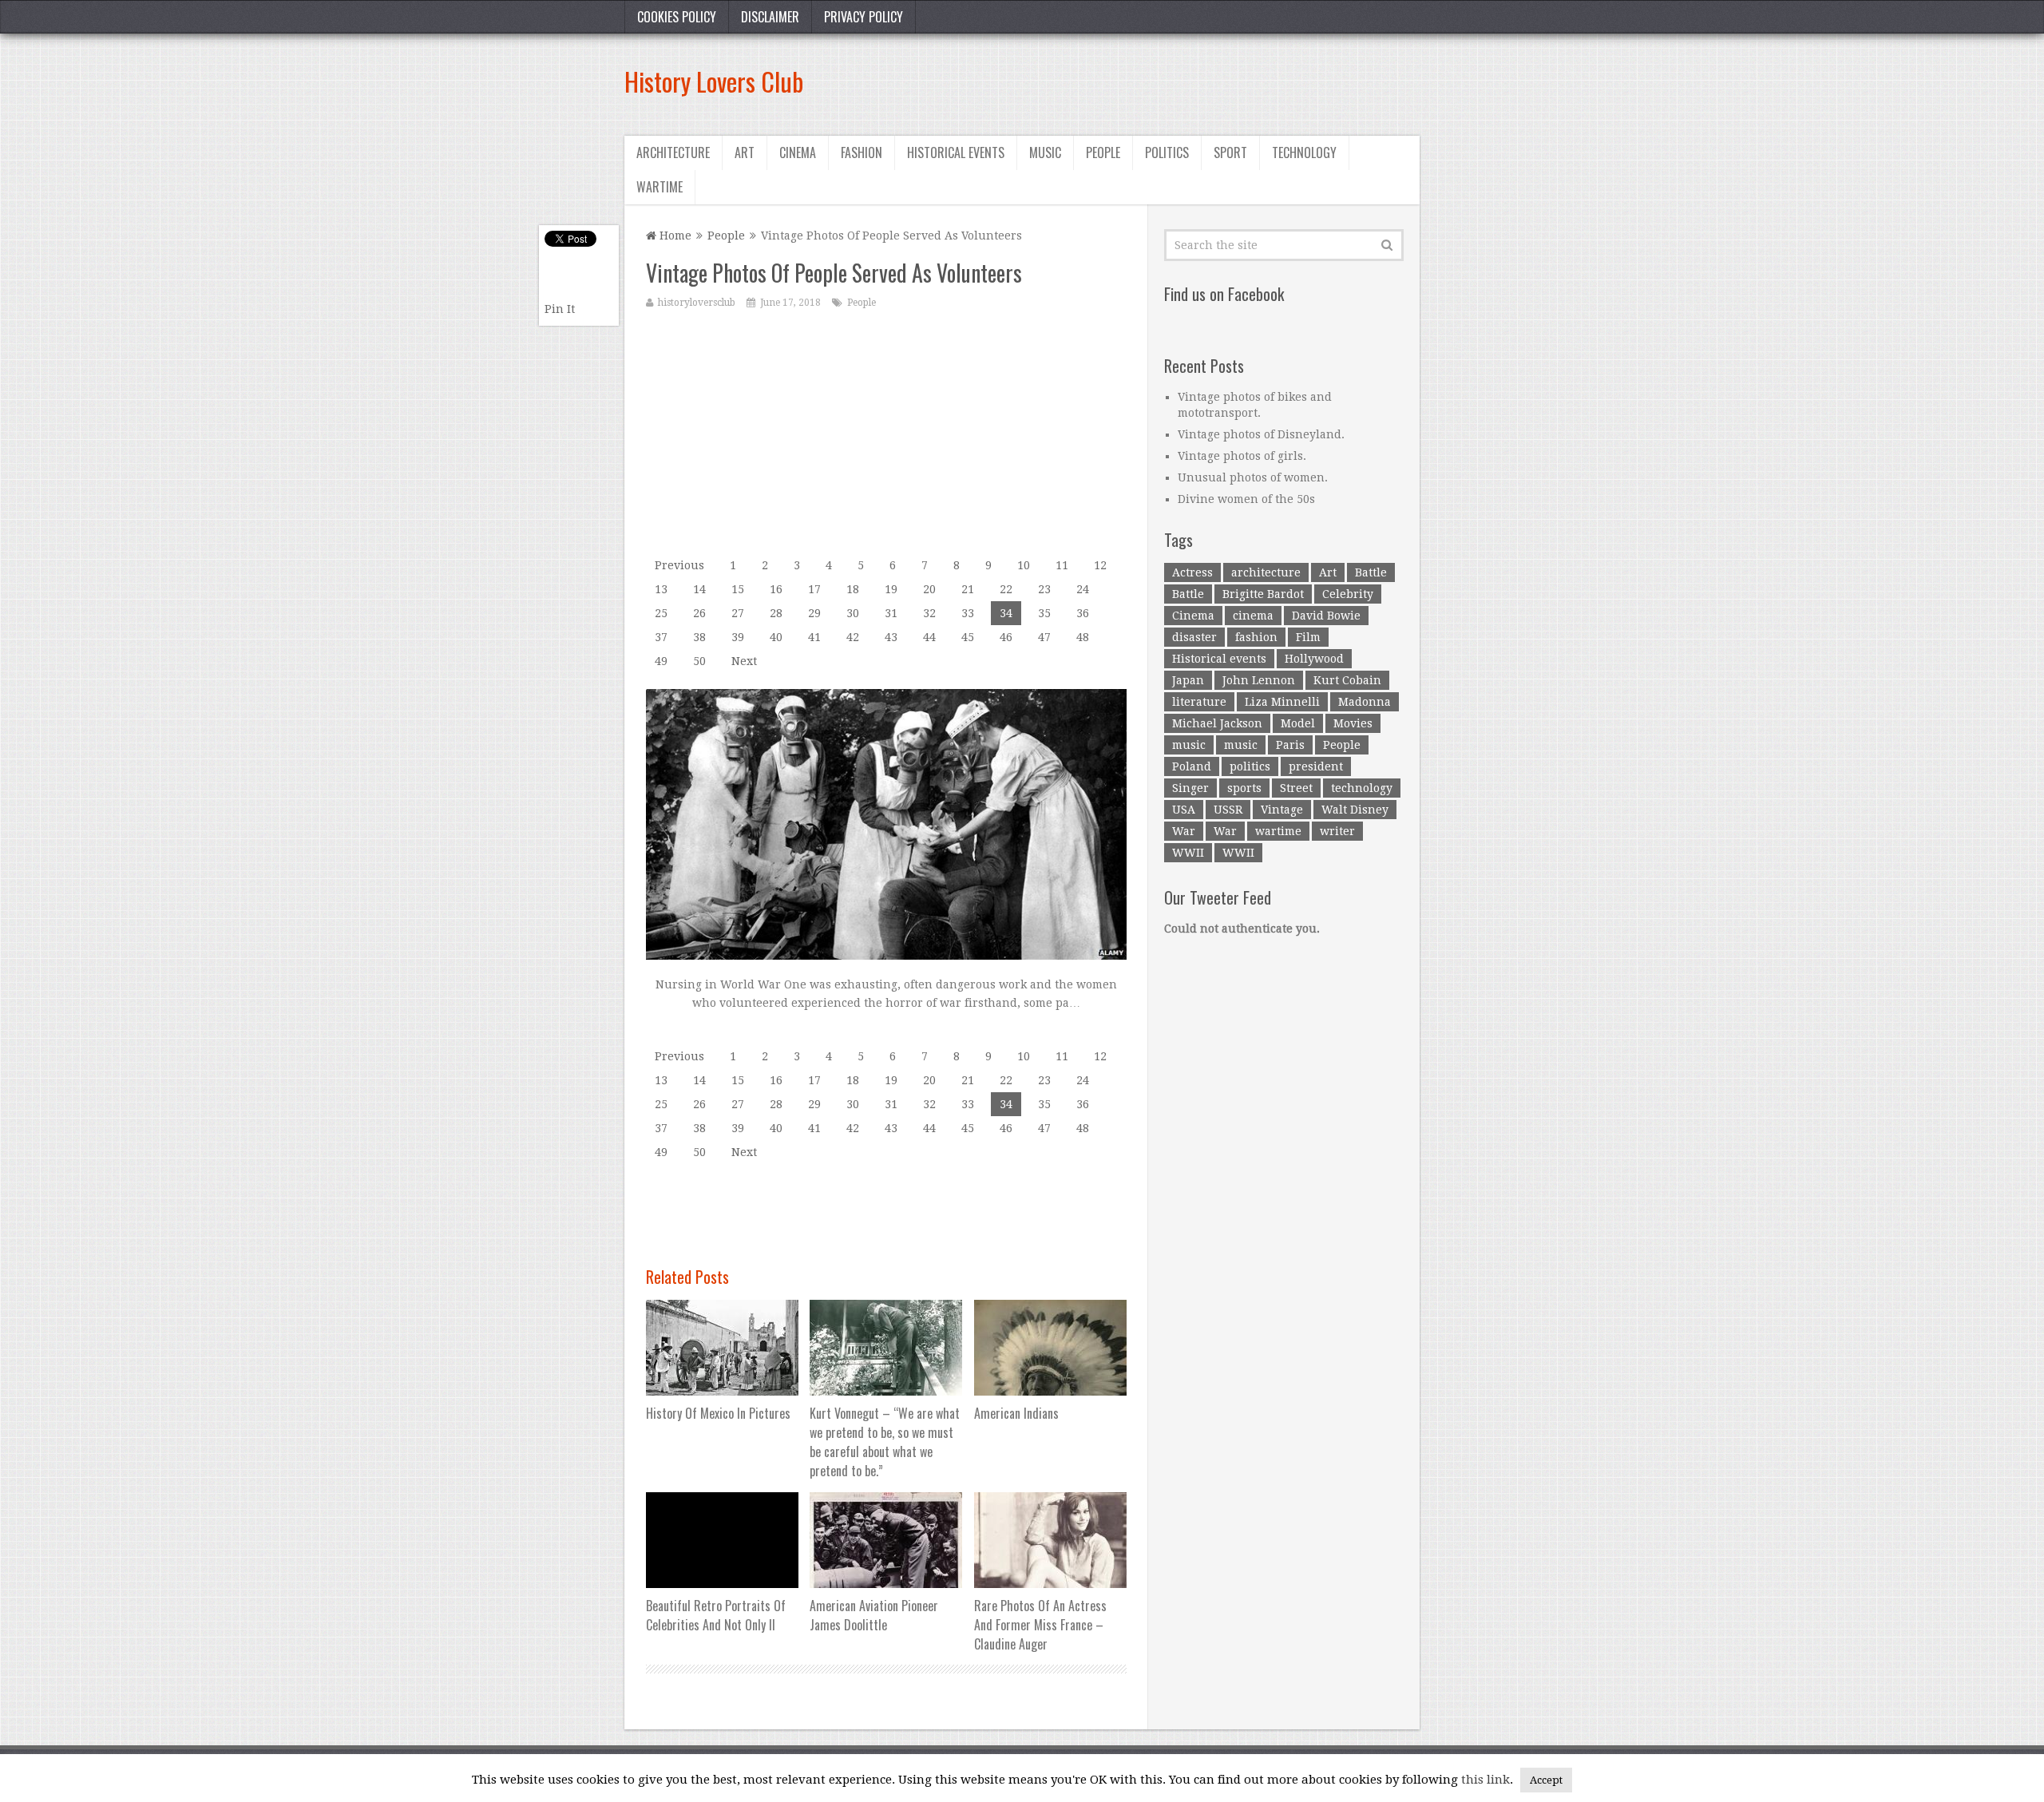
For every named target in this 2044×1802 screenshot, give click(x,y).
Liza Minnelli (1282, 702)
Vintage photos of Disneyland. (1261, 434)
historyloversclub (697, 303)
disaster (1194, 637)
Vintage (1282, 810)
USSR (1228, 810)
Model (1298, 723)
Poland (1192, 766)
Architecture (673, 152)
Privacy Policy (864, 17)
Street (1296, 788)
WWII (1188, 853)
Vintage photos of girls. (1242, 456)
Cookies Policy (677, 17)
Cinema (798, 152)
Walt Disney (1355, 810)
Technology (1304, 152)
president (1316, 766)
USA (1184, 810)
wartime (1278, 831)
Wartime (660, 187)
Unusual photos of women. (1253, 477)
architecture (1266, 572)
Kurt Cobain (1347, 680)
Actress (1192, 572)
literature (1199, 702)
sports (1244, 788)
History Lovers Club (714, 81)
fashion (1256, 637)
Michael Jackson (1217, 723)
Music (1045, 152)
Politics (1167, 152)
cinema (1253, 616)
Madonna (1365, 702)
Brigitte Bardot (1263, 594)
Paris (1290, 745)
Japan (1188, 680)
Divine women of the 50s (1246, 499)
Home (674, 236)
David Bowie (1326, 616)
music (1189, 745)
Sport (1230, 152)
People (1103, 152)
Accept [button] (1546, 1780)
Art (745, 152)
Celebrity (1348, 594)
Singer (1190, 788)
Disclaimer (770, 17)
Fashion (862, 152)
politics (1250, 766)
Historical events (956, 152)
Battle (1371, 572)
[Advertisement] (1129, 81)
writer (1337, 831)
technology (1362, 788)
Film (1308, 637)
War (1184, 831)
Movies (1353, 723)
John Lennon (1259, 680)
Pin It (560, 309)
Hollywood (1314, 659)
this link (1485, 1780)
